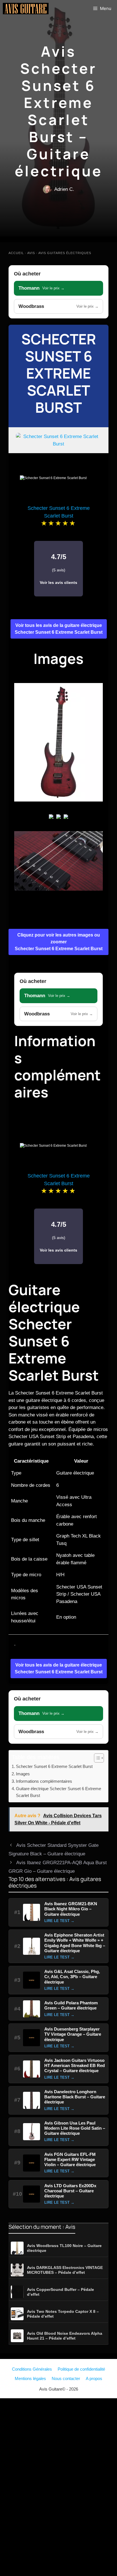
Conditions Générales (32, 2369)
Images (23, 1774)
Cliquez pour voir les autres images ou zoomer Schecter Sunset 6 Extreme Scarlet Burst (59, 942)
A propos (94, 2378)
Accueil (16, 253)
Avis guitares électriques (65, 253)
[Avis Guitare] (26, 9)
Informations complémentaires (44, 1781)
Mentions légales (30, 2378)
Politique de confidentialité (81, 2369)
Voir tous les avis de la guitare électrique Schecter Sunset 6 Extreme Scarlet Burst (59, 629)
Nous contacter (66, 2378)
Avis (31, 253)
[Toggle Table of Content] (96, 1758)
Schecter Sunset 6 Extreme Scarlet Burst (59, 373)
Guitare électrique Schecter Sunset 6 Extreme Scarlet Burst (58, 1792)
